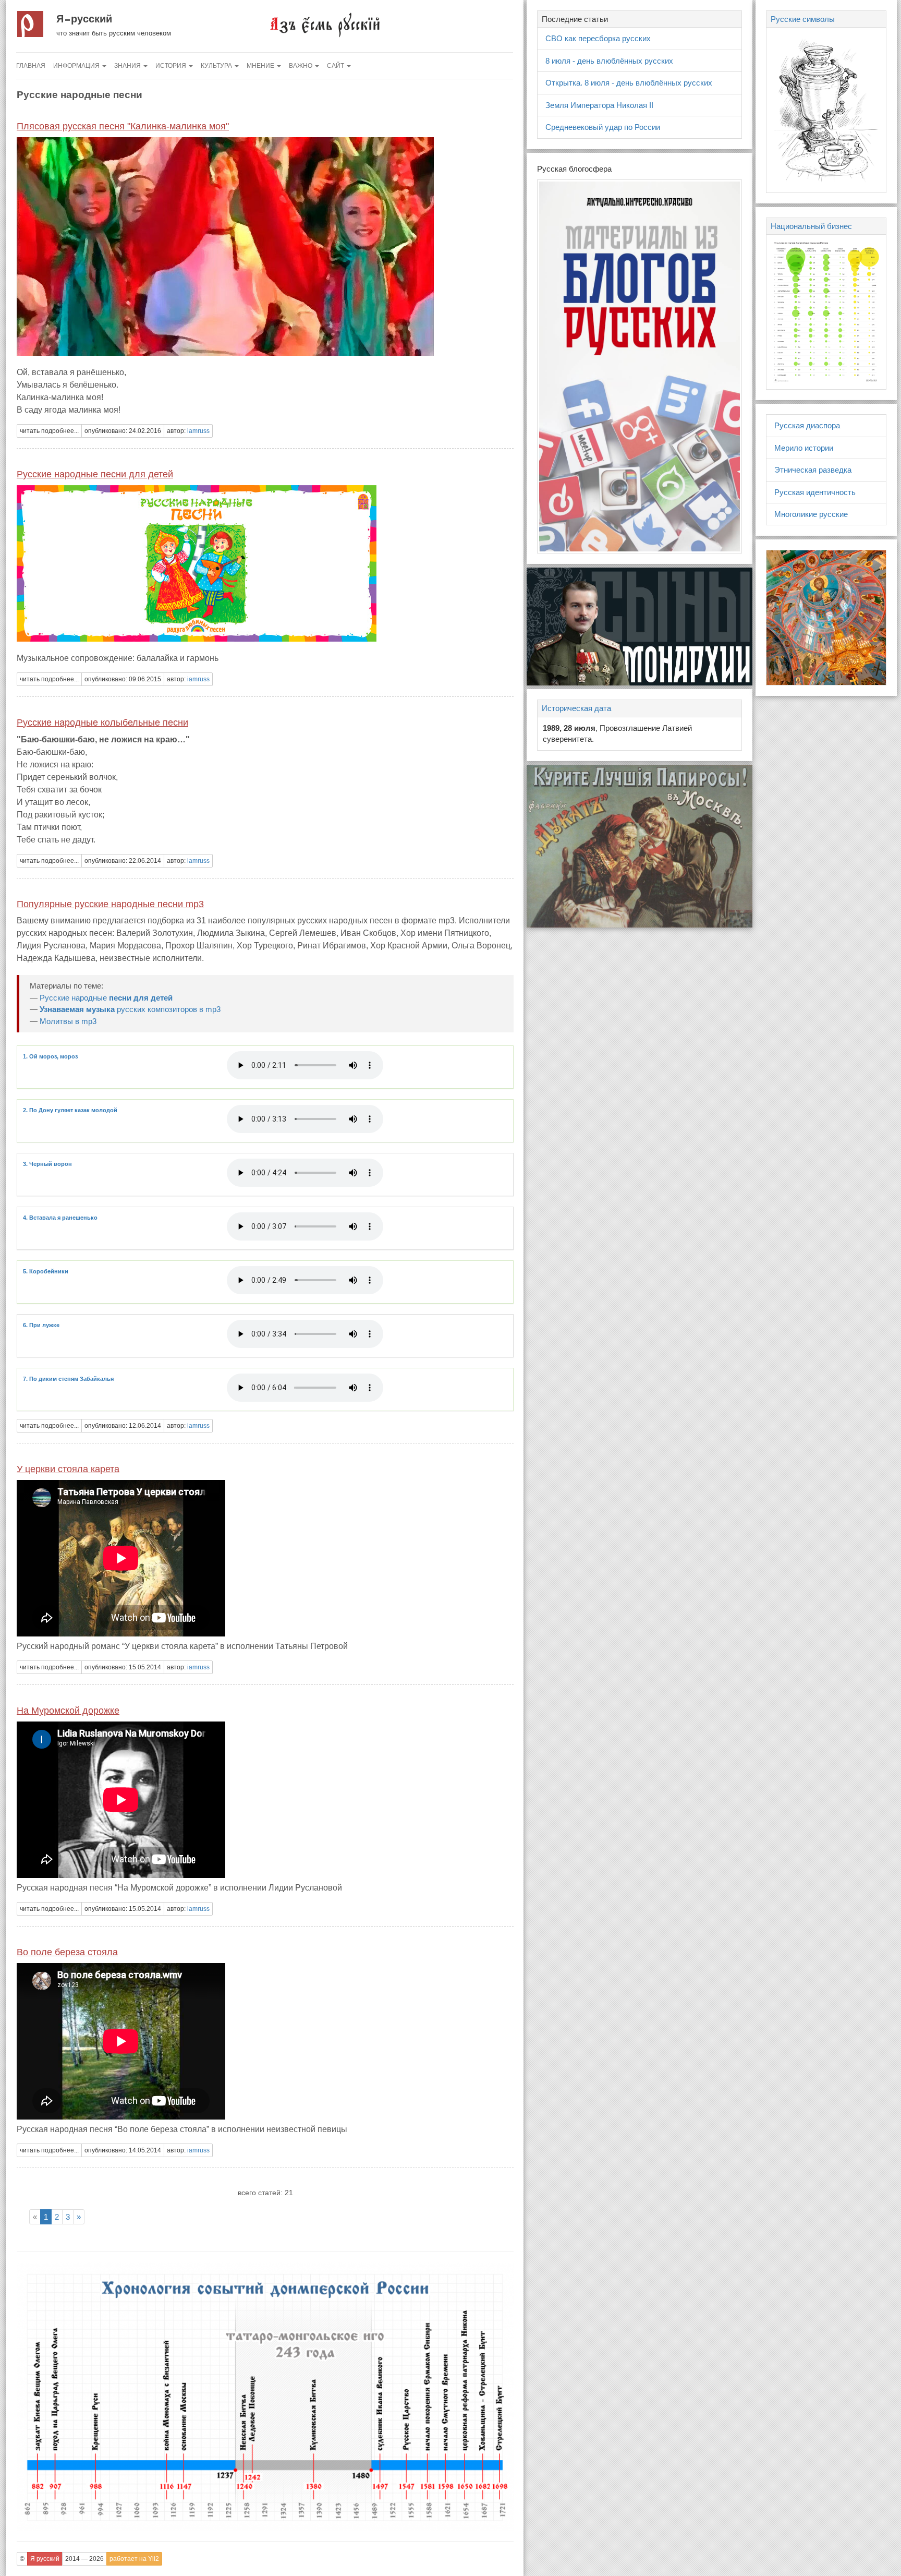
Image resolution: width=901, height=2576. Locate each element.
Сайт (336, 66)
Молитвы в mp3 (68, 1021)
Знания (128, 66)
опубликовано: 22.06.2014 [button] (123, 861)
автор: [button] (188, 431)
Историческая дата (576, 708)
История (172, 66)
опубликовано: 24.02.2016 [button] (123, 431)
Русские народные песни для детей (95, 474)
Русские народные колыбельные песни (102, 723)
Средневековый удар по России (603, 127)
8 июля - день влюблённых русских (609, 61)
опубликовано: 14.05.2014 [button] (123, 2150)
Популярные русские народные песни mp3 (110, 904)
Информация (77, 66)
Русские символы (803, 19)
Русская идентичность (815, 492)
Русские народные (106, 998)
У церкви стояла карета (68, 1469)
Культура (217, 66)
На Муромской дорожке (68, 1711)
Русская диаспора (807, 425)
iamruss (198, 431)
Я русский (84, 19)
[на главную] (324, 24)
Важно (301, 66)
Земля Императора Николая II (599, 105)
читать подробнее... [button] (49, 431)
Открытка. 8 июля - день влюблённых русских (629, 83)
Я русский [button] (45, 2559)
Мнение (261, 66)
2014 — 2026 (84, 2559)
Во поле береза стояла (67, 1952)
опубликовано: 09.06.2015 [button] (123, 679)
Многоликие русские (811, 514)
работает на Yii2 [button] (134, 2559)
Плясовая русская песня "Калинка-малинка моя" (123, 126)
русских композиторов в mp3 (130, 1009)
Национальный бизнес (811, 226)
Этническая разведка (813, 470)
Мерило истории (804, 448)
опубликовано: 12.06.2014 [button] (123, 1426)
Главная (31, 66)
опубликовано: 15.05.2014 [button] (123, 1667)
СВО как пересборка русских (598, 38)
